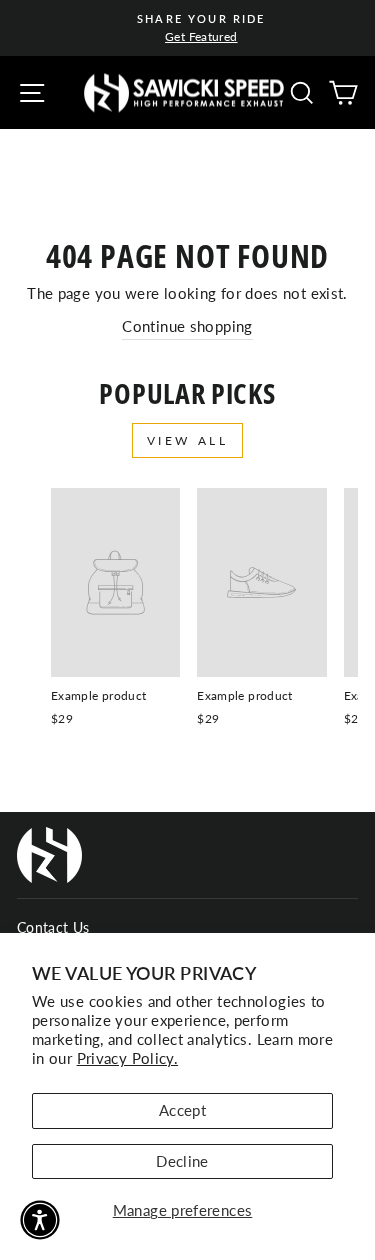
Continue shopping (187, 326)
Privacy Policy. (128, 1058)
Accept (182, 1110)
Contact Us (53, 928)
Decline (182, 1161)
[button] (40, 1220)
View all (188, 440)
